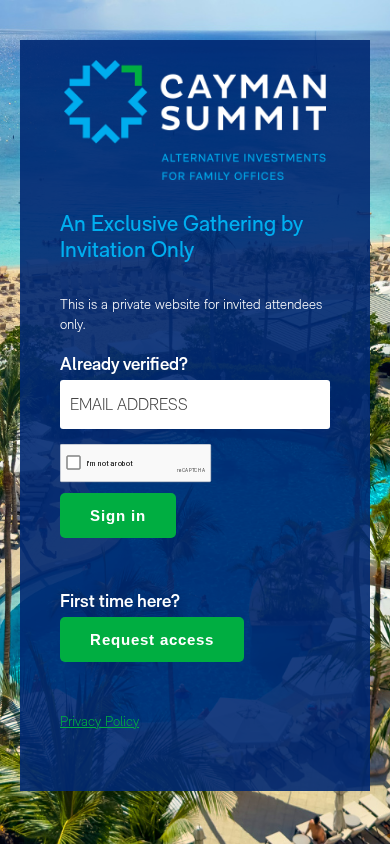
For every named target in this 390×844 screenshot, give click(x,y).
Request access (152, 639)
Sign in (118, 515)
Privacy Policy (99, 721)
